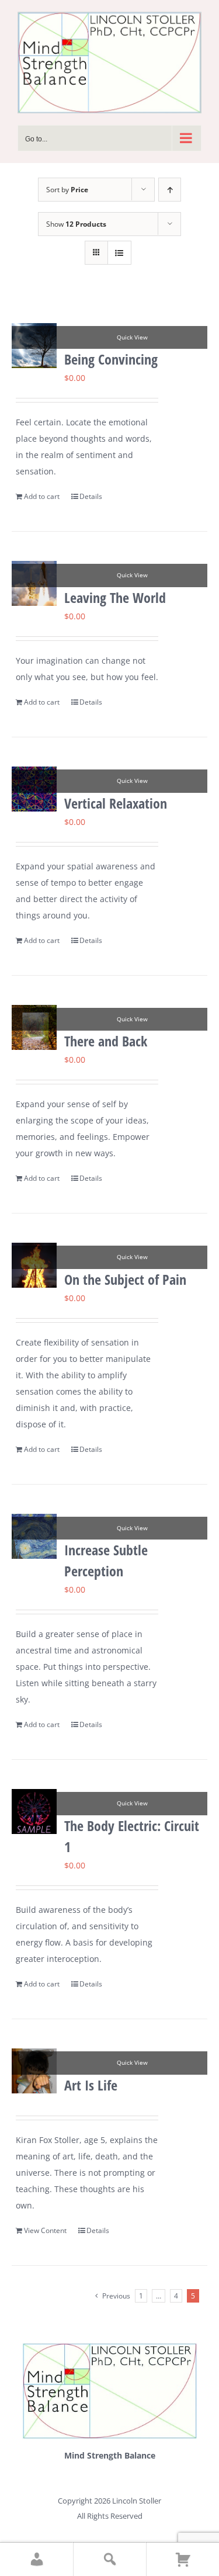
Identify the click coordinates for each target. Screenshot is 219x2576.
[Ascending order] (170, 190)
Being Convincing (111, 359)
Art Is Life (91, 2085)
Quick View (132, 337)
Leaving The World (115, 597)
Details (91, 496)
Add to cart (42, 496)
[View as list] (119, 253)
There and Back (106, 1041)
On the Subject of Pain (125, 1279)
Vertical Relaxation (116, 803)
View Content (45, 2230)
